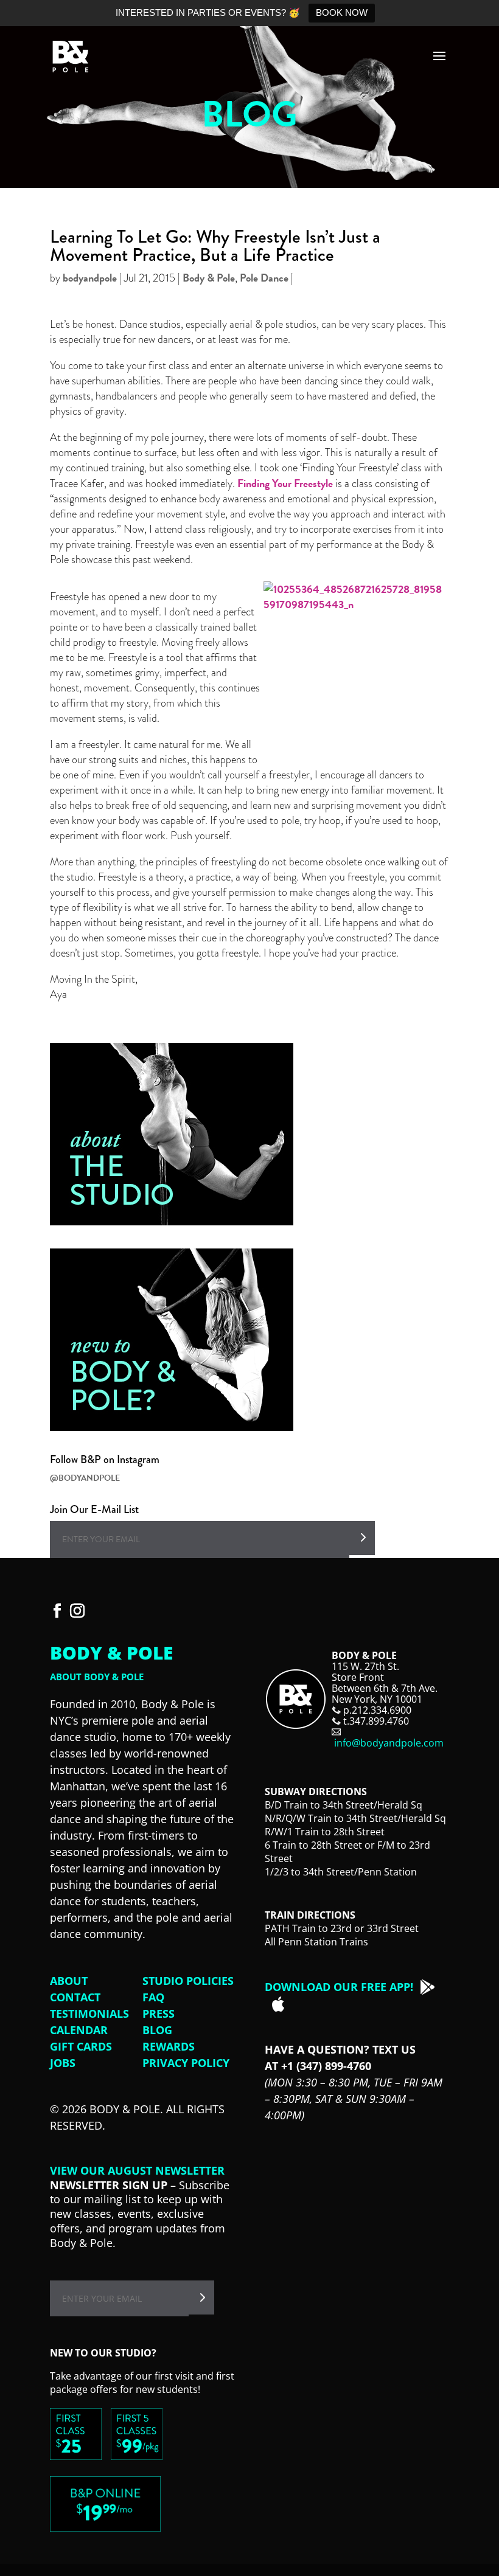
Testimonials (89, 2013)
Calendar (79, 2030)
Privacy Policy (186, 2063)
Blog (157, 2030)
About (69, 1981)
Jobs (63, 2063)
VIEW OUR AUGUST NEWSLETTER (137, 2170)
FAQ (153, 1997)
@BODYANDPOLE (85, 1478)
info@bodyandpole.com (389, 1743)
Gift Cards (81, 2046)
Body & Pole (209, 278)
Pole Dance (264, 278)
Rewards (169, 2046)
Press (159, 2013)
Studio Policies (188, 1981)
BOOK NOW (342, 12)
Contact (75, 1997)
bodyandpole (90, 278)
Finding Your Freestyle (285, 483)
